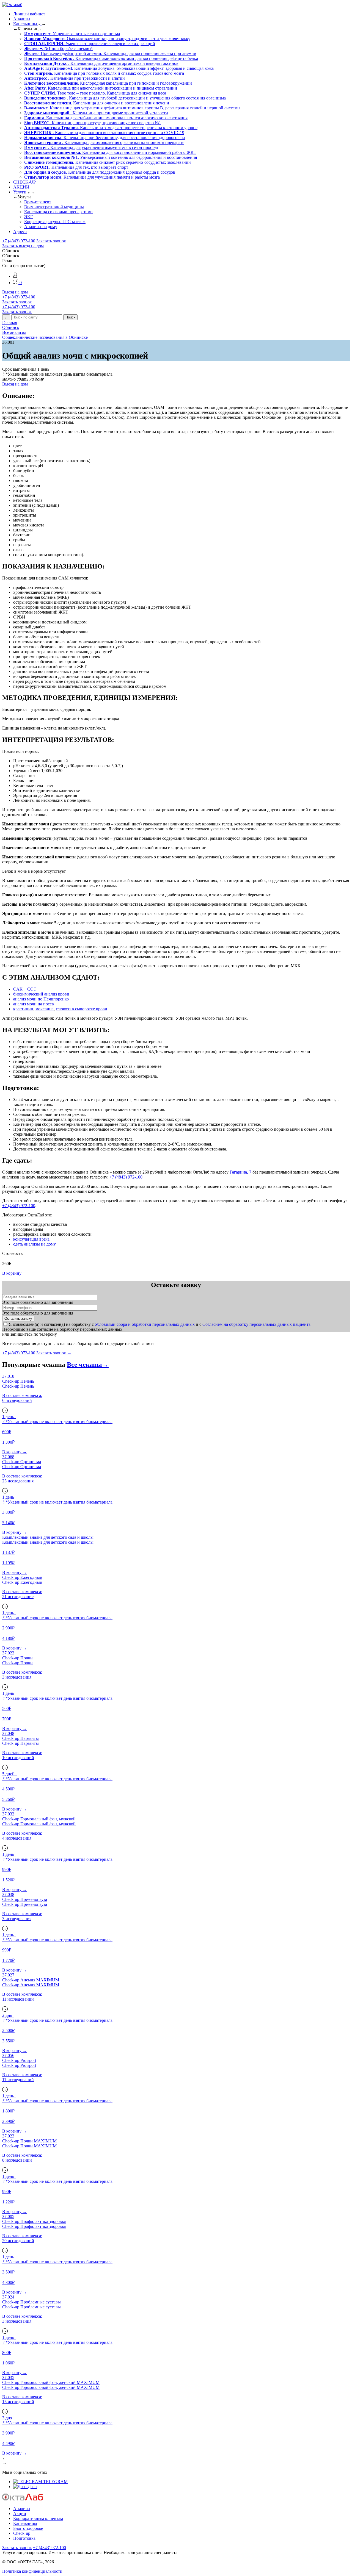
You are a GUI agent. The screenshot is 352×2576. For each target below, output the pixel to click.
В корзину (12, 1273)
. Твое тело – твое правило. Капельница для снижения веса (95, 93)
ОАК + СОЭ (25, 989)
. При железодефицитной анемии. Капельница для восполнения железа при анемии (110, 53)
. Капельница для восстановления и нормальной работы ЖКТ (110, 152)
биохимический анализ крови (41, 994)
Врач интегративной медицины (54, 207)
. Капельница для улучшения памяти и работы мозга (92, 177)
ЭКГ (28, 217)
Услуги (20, 192)
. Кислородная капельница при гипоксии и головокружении (108, 83)
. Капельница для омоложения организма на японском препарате (104, 142)
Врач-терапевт (38, 202)
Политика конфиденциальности (32, 2571)
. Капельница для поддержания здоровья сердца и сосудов (100, 172)
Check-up (22, 2533)
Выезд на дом (15, 292)
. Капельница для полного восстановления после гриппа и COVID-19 (104, 133)
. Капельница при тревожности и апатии (75, 78)
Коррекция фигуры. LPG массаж (55, 222)
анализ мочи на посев (34, 1004)
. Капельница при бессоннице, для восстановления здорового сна (105, 138)
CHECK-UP (24, 182)
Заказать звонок (51, 241)
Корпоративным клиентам (38, 2518)
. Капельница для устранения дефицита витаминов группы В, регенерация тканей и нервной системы (132, 108)
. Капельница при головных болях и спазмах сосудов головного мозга (104, 73)
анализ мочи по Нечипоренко (41, 999)
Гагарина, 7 (240, 1172)
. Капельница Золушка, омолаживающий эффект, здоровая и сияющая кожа (119, 68)
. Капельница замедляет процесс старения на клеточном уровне (111, 128)
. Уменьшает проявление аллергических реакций (90, 44)
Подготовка (24, 2538)
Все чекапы (88, 1365)
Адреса (20, 231)
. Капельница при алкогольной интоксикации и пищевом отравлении (101, 88)
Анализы (22, 19)
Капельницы (26, 24)
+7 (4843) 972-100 (19, 241)
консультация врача (31, 1239)
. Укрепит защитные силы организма (72, 34)
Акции (20, 2513)
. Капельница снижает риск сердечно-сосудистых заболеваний (108, 162)
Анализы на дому (41, 227)
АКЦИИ (21, 187)
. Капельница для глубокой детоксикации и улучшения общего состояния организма (125, 98)
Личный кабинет (29, 14)
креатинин (23, 1009)
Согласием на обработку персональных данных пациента (256, 1324)
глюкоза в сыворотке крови (82, 1009)
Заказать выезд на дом (23, 246)
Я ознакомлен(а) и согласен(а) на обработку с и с (160, 1324)
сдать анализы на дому (35, 1244)
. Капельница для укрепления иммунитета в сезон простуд (91, 147)
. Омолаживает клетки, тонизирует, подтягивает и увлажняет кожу (107, 39)
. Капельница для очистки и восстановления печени (97, 103)
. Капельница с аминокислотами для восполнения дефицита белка (111, 58)
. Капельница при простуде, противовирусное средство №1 (93, 123)
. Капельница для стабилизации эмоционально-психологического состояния (106, 118)
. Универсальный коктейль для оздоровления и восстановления (111, 157)
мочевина (45, 1009)
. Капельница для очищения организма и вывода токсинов (101, 63)
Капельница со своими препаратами (58, 212)
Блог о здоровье (28, 2528)
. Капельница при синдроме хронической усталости (96, 113)
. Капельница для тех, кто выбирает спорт (76, 167)
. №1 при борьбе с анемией (58, 48)
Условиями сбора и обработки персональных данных (145, 1324)
